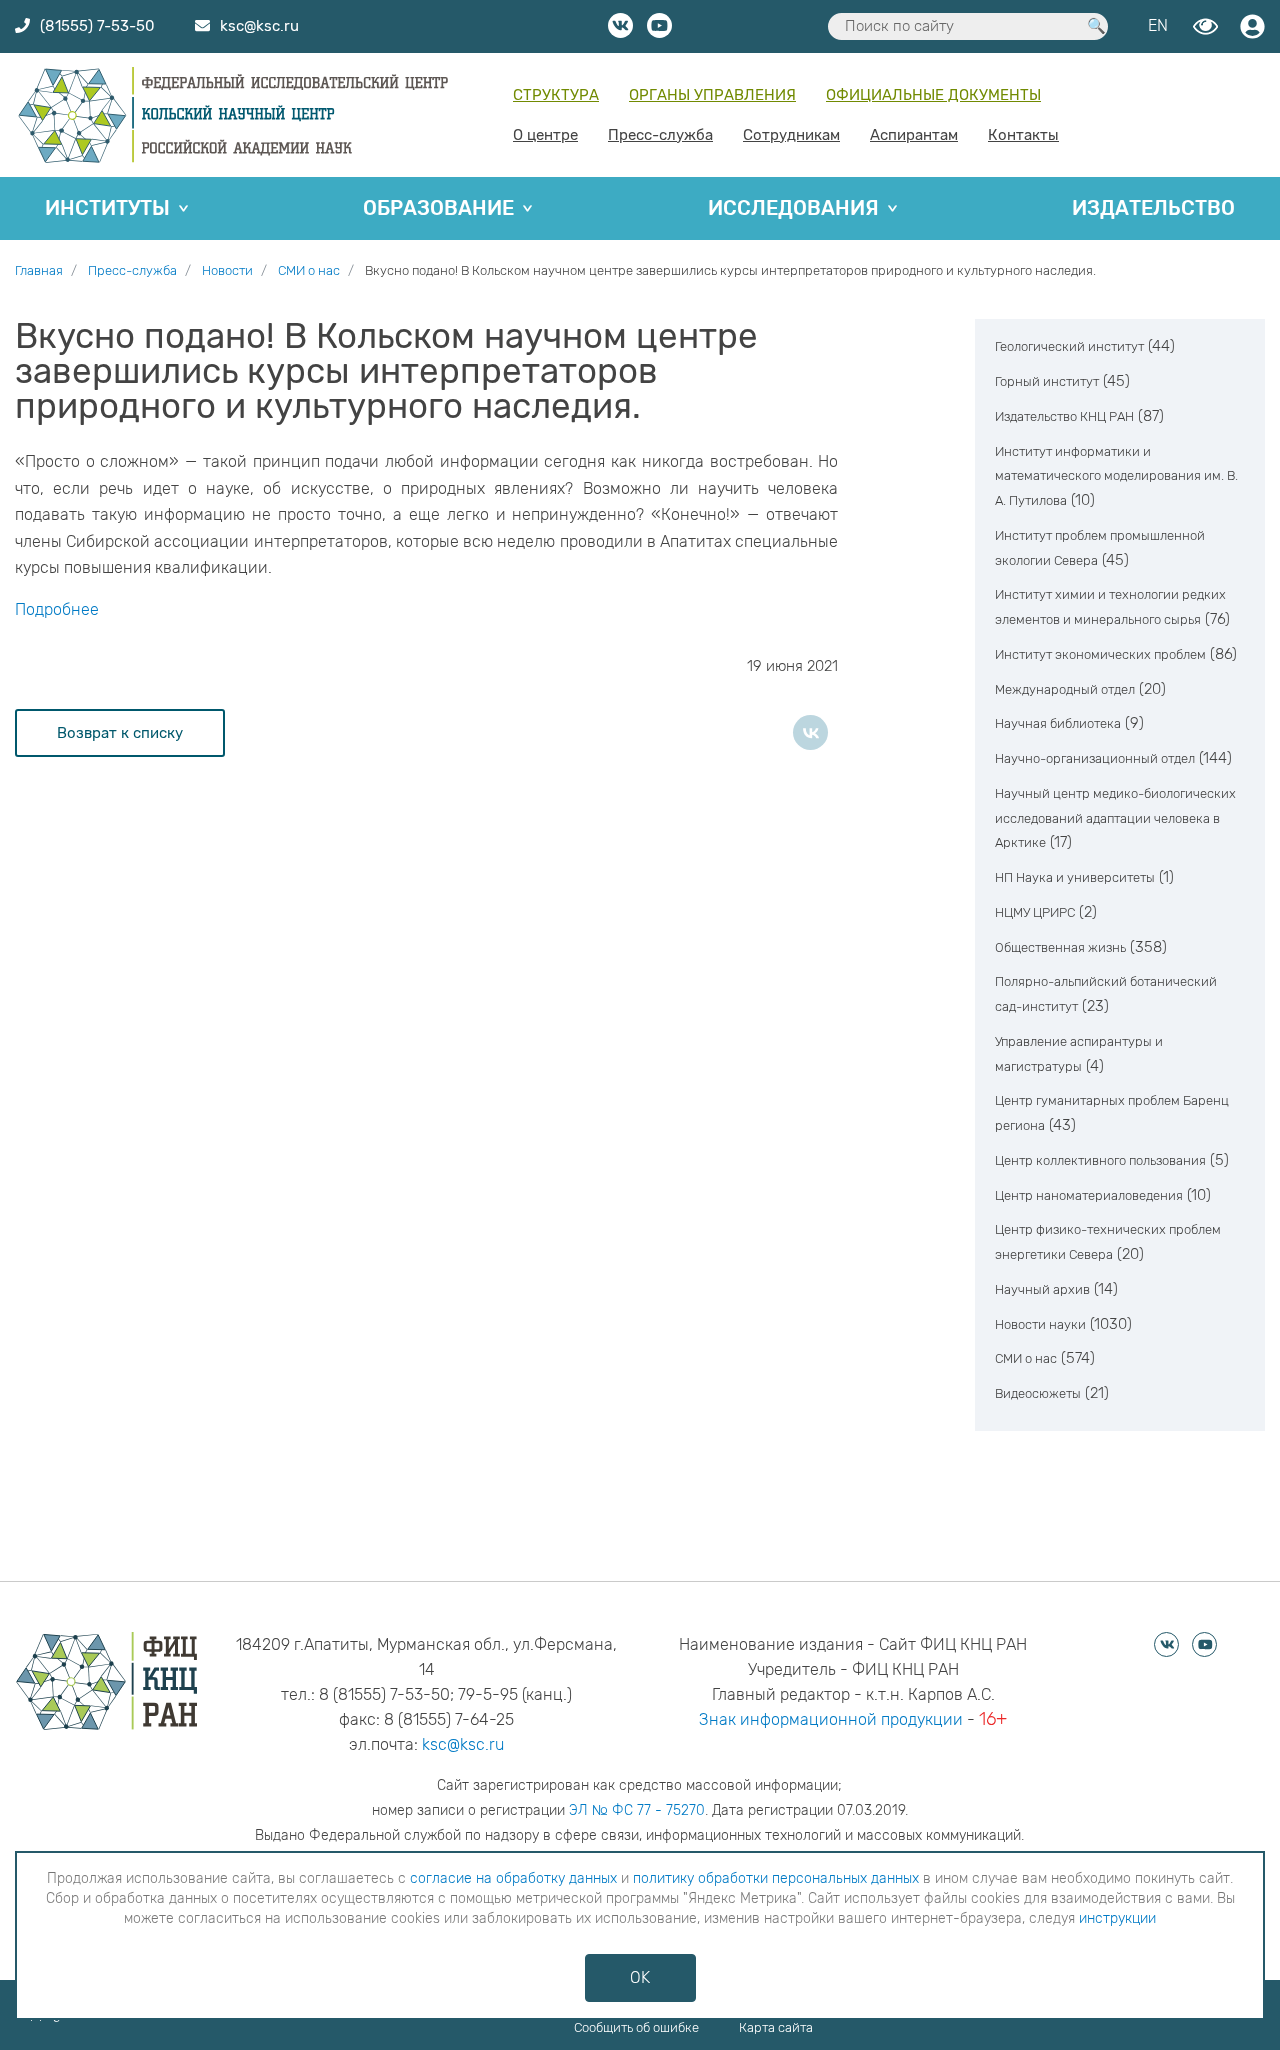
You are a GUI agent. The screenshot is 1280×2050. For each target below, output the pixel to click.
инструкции (1117, 1918)
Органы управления (712, 95)
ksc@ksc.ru (463, 1744)
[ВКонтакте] (810, 732)
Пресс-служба (660, 135)
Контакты (1023, 135)
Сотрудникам (791, 135)
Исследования (793, 208)
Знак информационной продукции (831, 1719)
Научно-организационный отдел (1095, 758)
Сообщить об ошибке (636, 2027)
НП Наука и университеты (1075, 877)
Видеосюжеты (1038, 1393)
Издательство (1153, 208)
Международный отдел (1065, 689)
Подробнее (57, 609)
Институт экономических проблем (1100, 654)
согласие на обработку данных (513, 1878)
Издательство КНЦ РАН (1064, 416)
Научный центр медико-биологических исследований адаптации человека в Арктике (1115, 818)
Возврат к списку (120, 733)
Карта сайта (776, 2027)
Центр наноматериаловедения (1089, 1195)
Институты (107, 208)
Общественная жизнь (1060, 947)
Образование (438, 208)
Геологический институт (1069, 346)
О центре (545, 135)
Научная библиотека (1058, 723)
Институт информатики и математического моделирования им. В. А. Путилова (1116, 476)
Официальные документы (933, 95)
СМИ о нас (1026, 1358)
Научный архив (1042, 1289)
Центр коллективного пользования (1100, 1160)
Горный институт (1047, 381)
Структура (556, 95)
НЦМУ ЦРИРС (1035, 912)
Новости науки (1040, 1324)
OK (640, 1977)
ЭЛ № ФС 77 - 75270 (637, 1810)
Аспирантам (914, 135)
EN (1158, 25)
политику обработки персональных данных (776, 1878)
